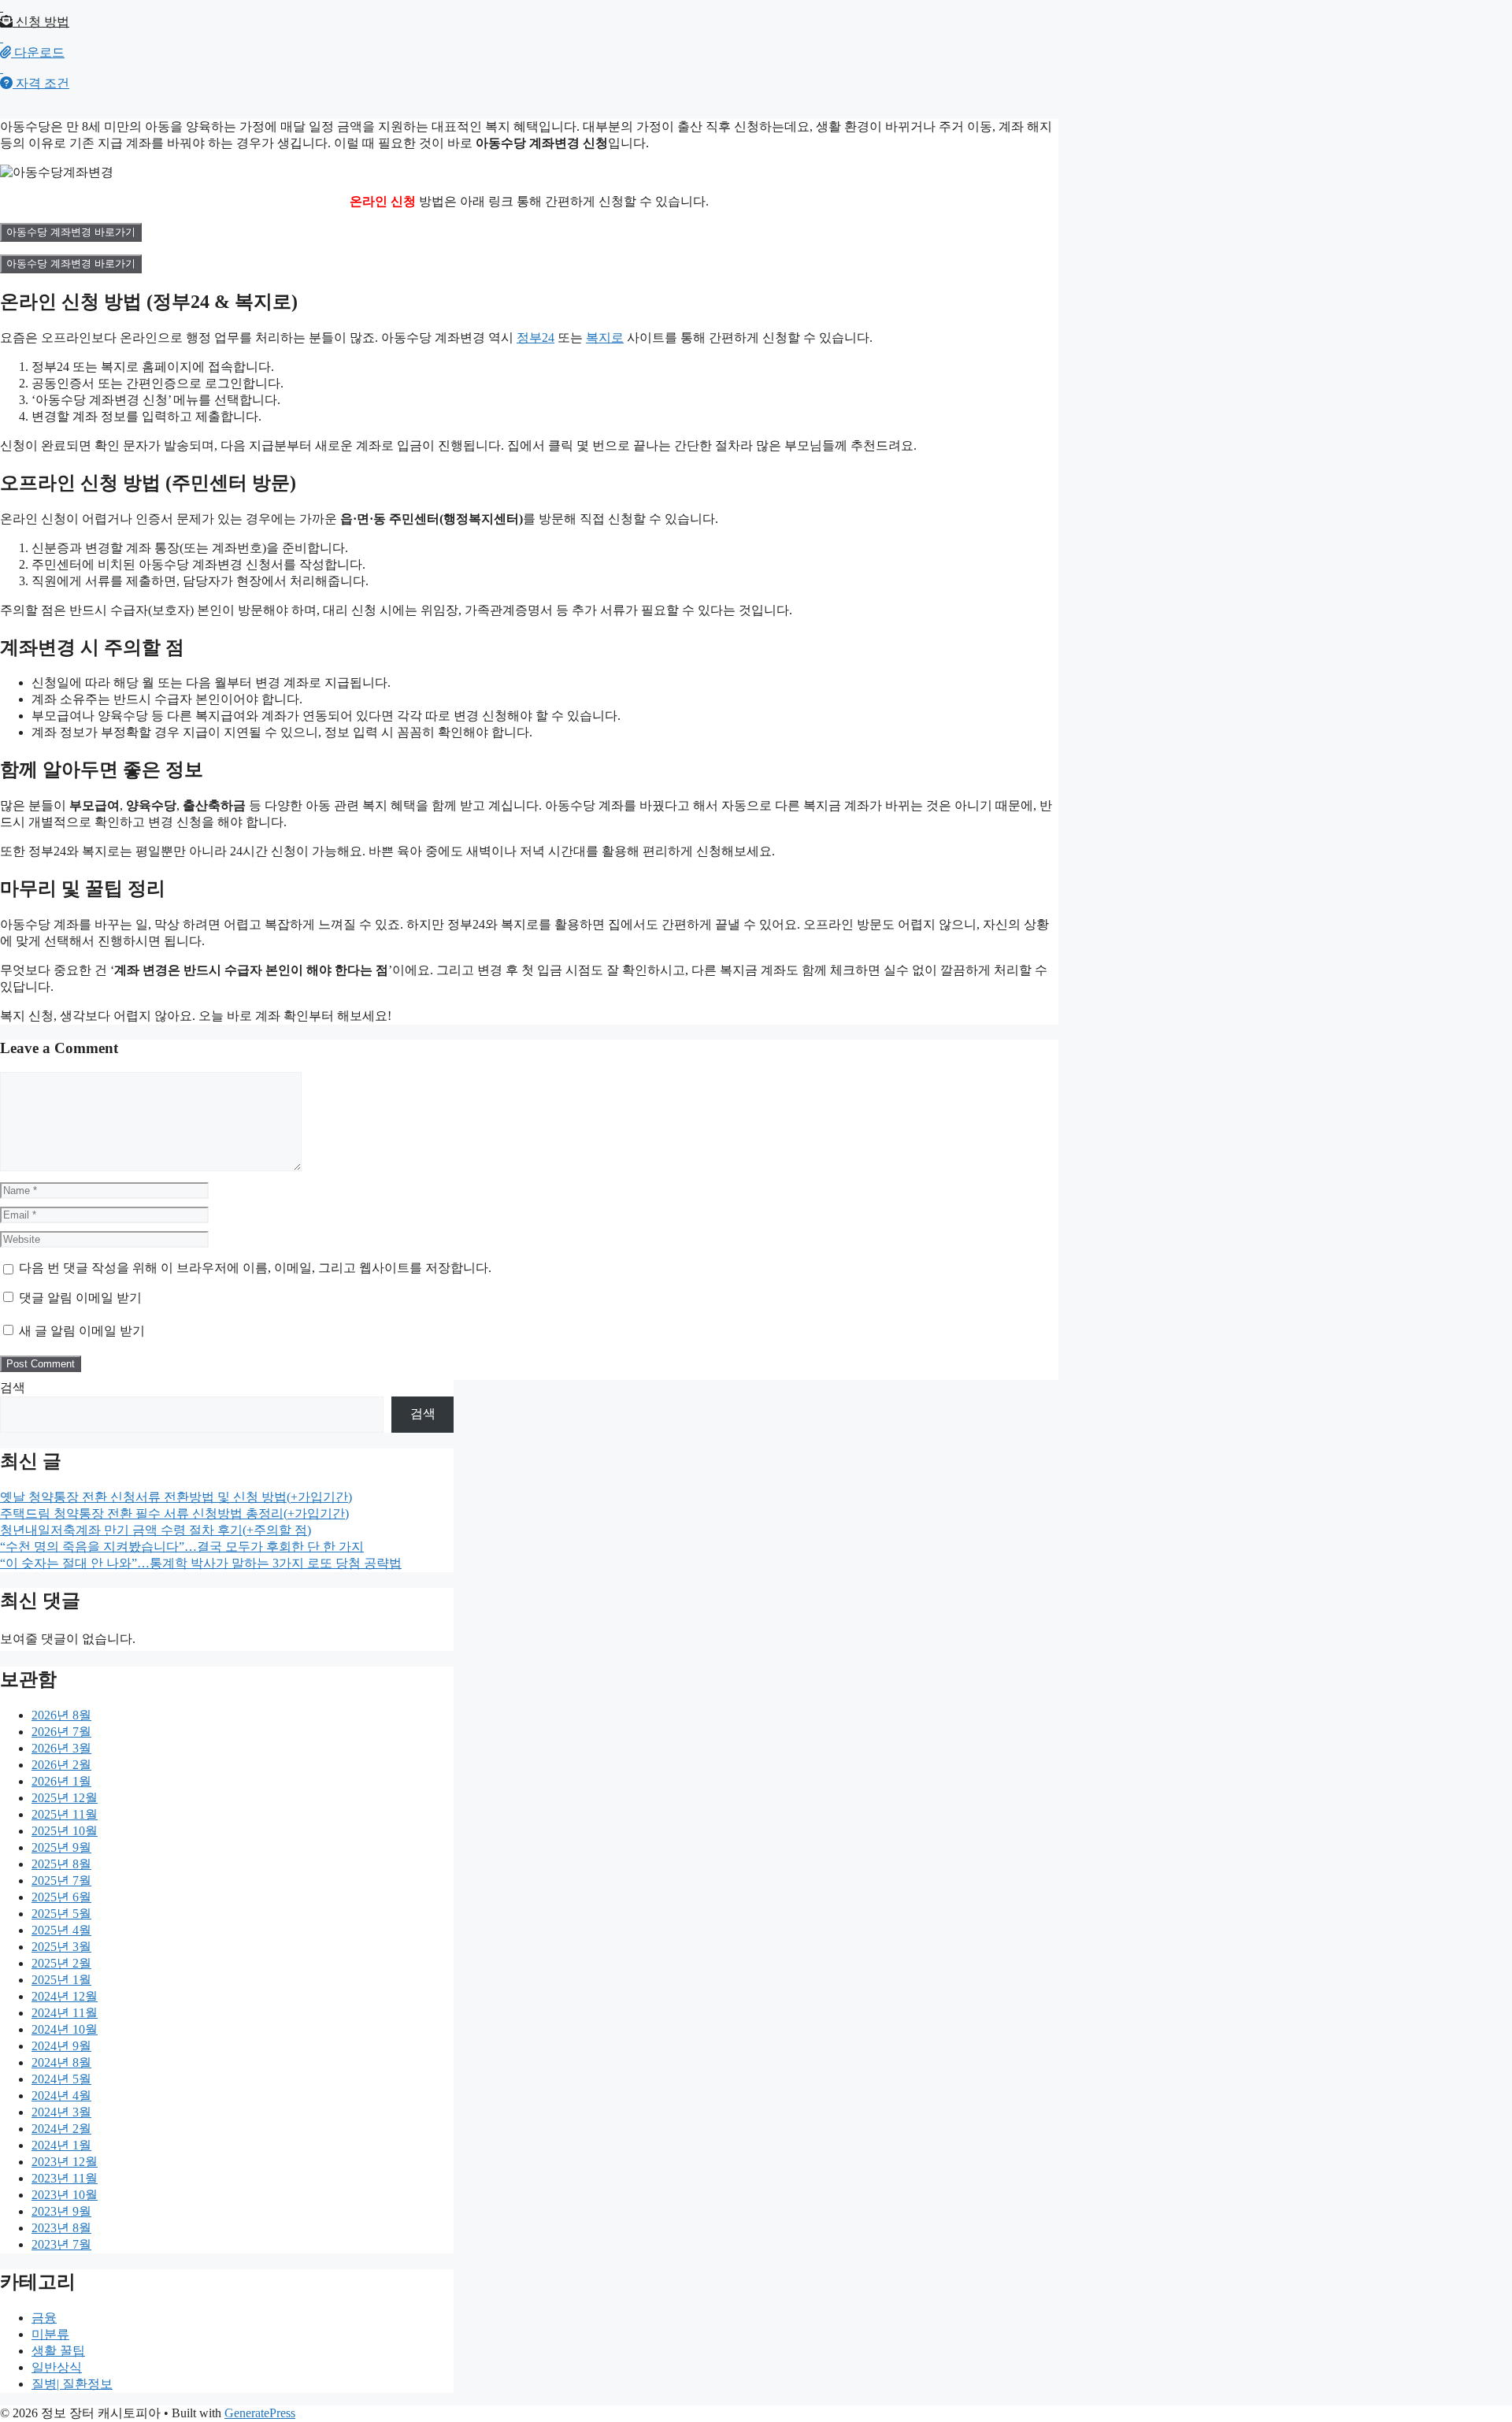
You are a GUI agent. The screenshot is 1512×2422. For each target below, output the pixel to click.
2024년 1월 (61, 2145)
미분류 (50, 2334)
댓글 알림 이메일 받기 (80, 1298)
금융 (44, 2318)
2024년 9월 (61, 2046)
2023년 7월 (61, 2244)
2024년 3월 (61, 2112)
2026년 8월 (61, 1715)
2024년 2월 (61, 2129)
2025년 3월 (61, 1947)
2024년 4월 (61, 2096)
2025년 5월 (61, 1914)
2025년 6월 (61, 1897)
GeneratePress (260, 2413)
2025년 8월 (61, 1864)
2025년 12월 (65, 1798)
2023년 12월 (65, 2162)
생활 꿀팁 (58, 2351)
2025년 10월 (65, 1831)
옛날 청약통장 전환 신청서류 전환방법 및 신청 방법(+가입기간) (176, 1497)
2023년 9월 (61, 2211)
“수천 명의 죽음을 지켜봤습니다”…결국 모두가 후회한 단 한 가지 (182, 1547)
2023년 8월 (61, 2228)
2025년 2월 (61, 1963)
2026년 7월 (61, 1732)
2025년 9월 (61, 1847)
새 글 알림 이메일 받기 (82, 1331)
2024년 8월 (61, 2062)
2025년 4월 (61, 1930)
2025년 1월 (61, 1980)
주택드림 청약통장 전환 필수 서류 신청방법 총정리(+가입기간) (174, 1513)
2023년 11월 (65, 2178)
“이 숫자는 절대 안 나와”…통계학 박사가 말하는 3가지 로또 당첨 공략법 (201, 1563)
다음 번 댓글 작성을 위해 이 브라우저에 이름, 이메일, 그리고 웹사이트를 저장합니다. (255, 1268)
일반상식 (57, 2367)
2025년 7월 (61, 1880)
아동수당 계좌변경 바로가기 (71, 232)
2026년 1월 (61, 1781)
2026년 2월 (61, 1765)
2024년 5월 (61, 2079)
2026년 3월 (61, 1748)
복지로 (605, 338)
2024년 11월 (65, 2013)
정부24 (535, 338)
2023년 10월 (65, 2195)
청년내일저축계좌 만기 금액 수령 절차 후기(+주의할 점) (156, 1530)
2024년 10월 (65, 2029)
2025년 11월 (65, 1814)
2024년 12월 (65, 1996)
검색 (13, 1387)
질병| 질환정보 (72, 2384)
